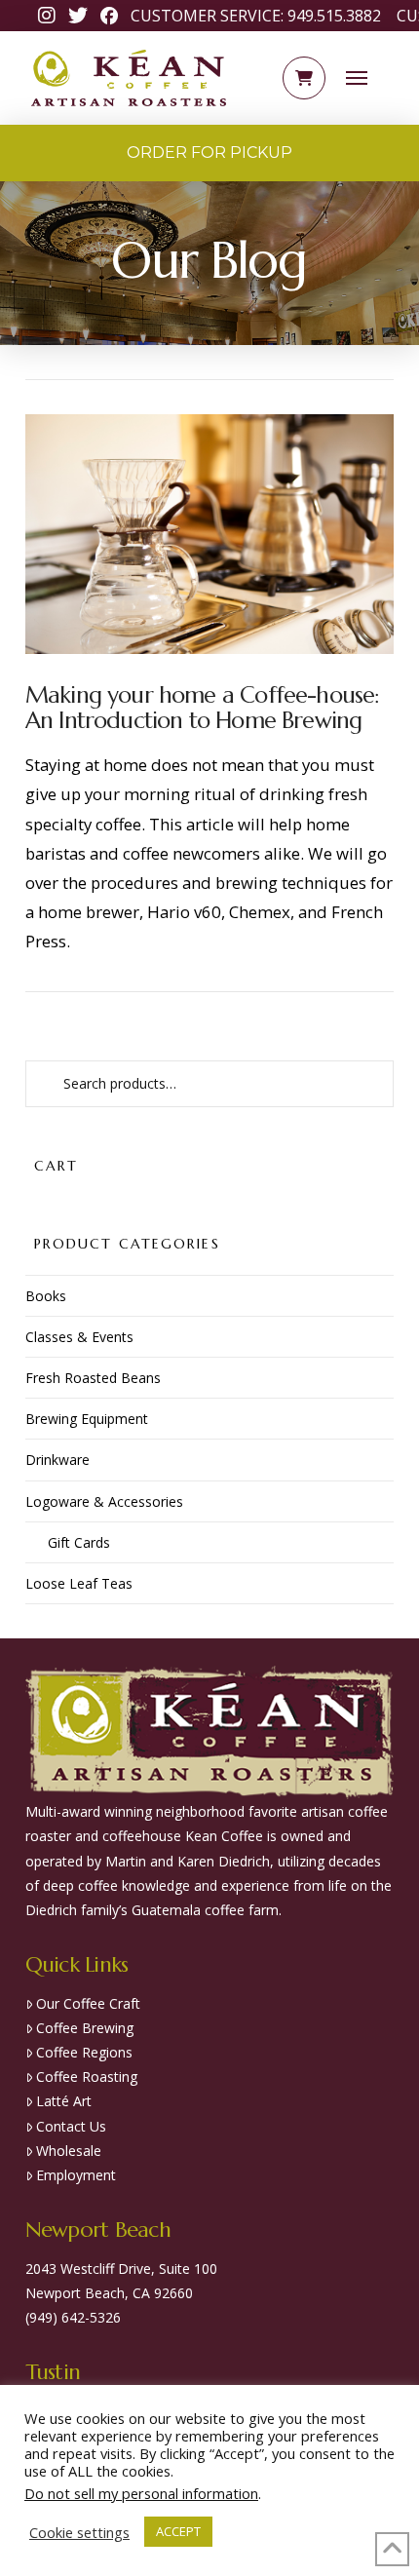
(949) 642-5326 (73, 2317)
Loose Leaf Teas (79, 1583)
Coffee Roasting (87, 2076)
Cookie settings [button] (79, 2532)
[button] (304, 78)
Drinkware (57, 1460)
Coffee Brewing (85, 2028)
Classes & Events (79, 1337)
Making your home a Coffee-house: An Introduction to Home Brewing (203, 708)
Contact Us (71, 2126)
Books (46, 1296)
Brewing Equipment (87, 1419)
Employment (76, 2175)
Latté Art (64, 2101)
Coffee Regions (84, 2052)
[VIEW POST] (209, 534)
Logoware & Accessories (104, 1501)
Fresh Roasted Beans (93, 1378)
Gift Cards (79, 1542)
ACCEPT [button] (178, 2531)
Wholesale (69, 2151)
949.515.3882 (334, 16)
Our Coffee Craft (88, 2003)
